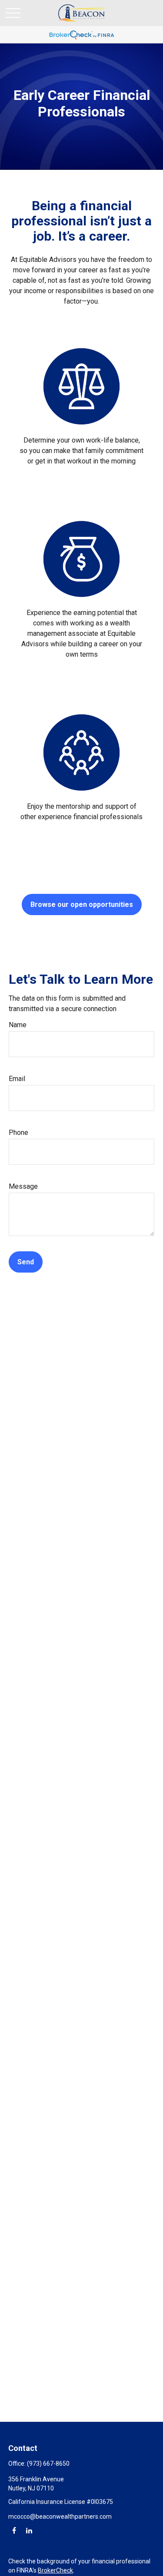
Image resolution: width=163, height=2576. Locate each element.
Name (18, 1025)
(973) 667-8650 (48, 2464)
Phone (18, 1133)
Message (23, 1186)
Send (26, 1262)
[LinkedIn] (29, 2530)
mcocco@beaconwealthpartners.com (60, 2516)
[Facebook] (14, 2530)
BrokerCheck (55, 2570)
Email (17, 1079)
